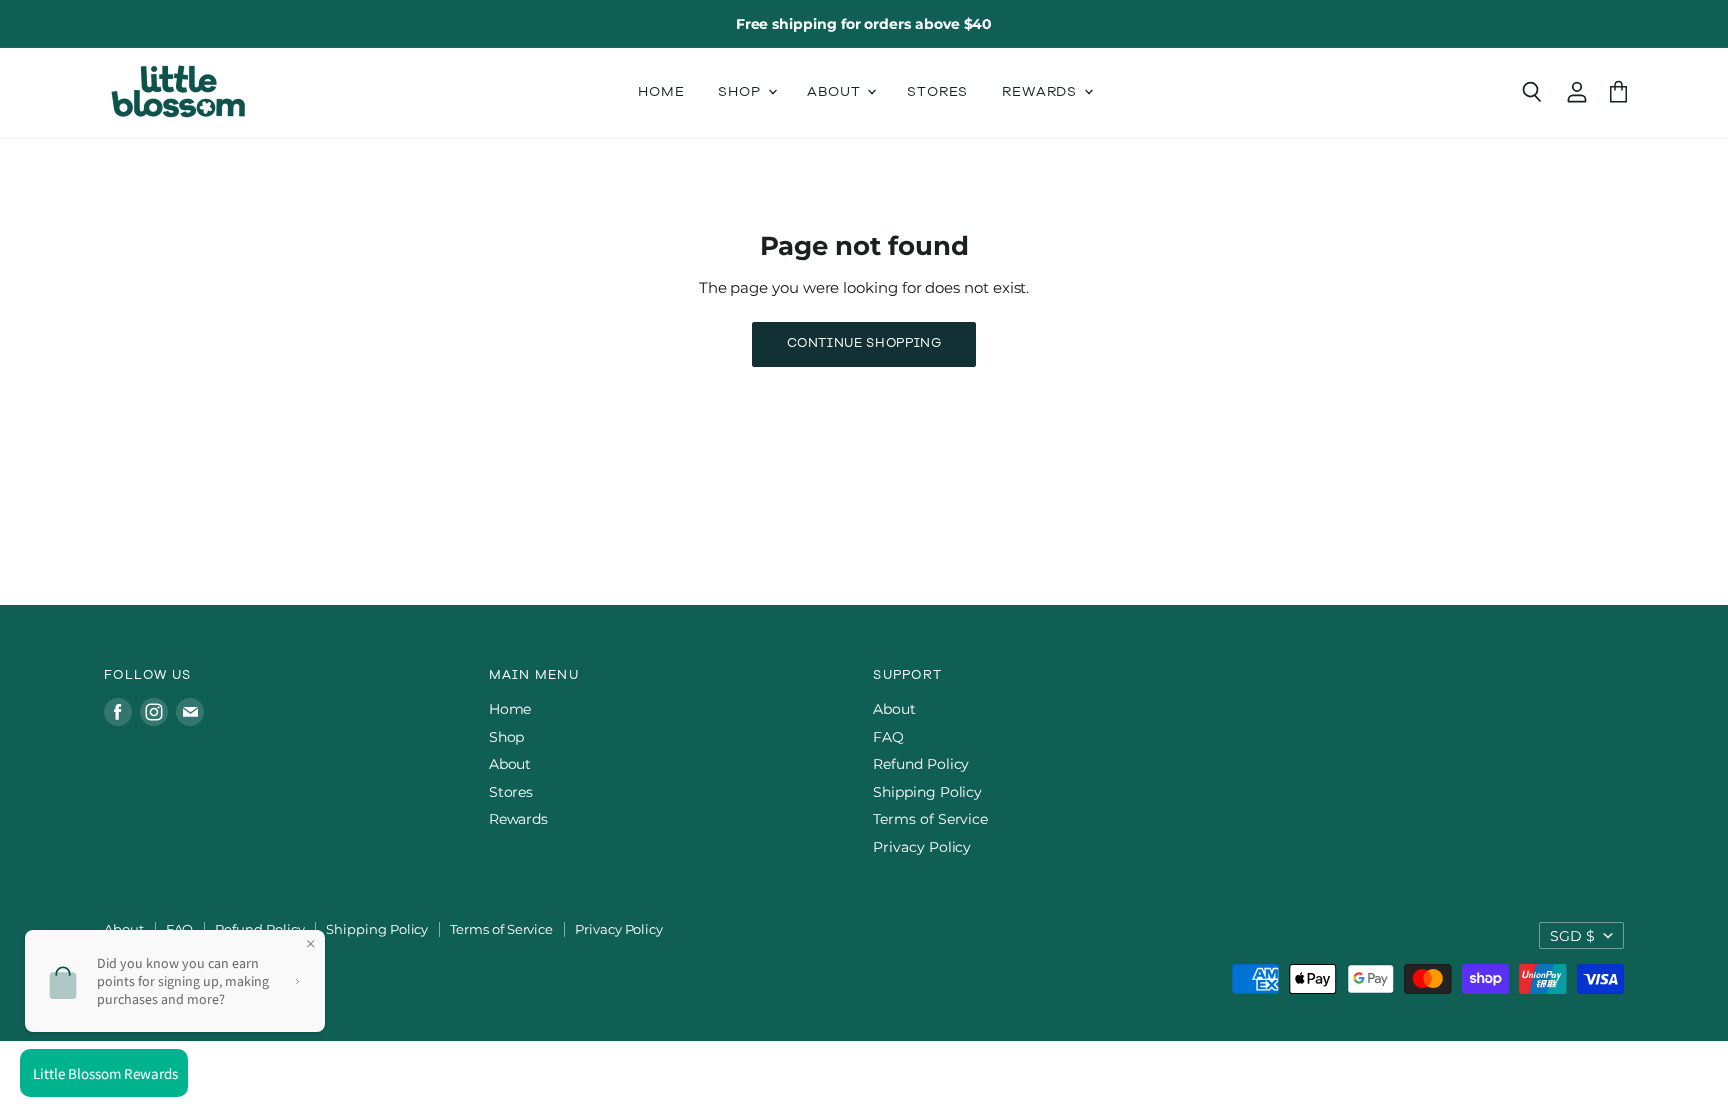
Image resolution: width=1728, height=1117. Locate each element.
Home (661, 92)
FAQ (888, 737)
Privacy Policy (922, 847)
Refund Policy (921, 764)
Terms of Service (930, 819)
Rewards (1042, 92)
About (836, 92)
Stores (937, 92)
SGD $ (1572, 936)
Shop (741, 92)
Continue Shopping (864, 343)
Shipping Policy (927, 792)
